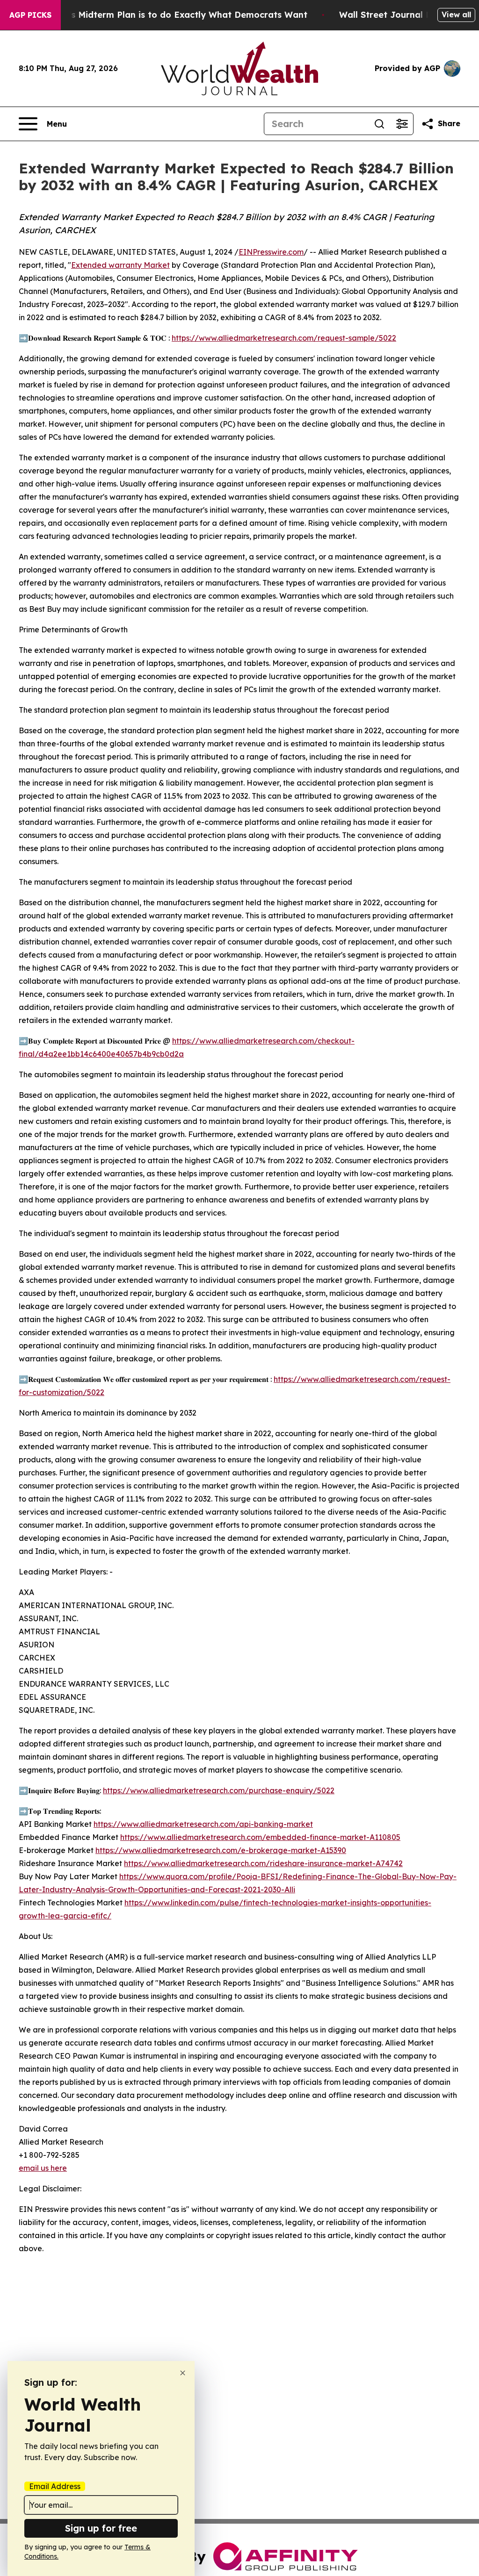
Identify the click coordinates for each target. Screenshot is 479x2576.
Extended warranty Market (120, 265)
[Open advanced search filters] (402, 124)
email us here (43, 2168)
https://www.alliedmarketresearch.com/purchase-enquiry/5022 (219, 1790)
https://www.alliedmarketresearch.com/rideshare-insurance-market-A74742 (263, 1863)
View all (456, 14)
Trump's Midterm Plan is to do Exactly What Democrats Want (174, 15)
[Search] (379, 124)
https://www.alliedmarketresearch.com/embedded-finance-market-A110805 (260, 1837)
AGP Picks (30, 15)
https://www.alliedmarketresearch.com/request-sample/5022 (284, 338)
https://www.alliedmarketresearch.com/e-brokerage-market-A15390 (221, 1850)
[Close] (183, 2373)
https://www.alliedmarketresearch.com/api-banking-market (203, 1824)
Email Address (55, 2486)
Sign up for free (101, 2528)
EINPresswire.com (271, 252)
